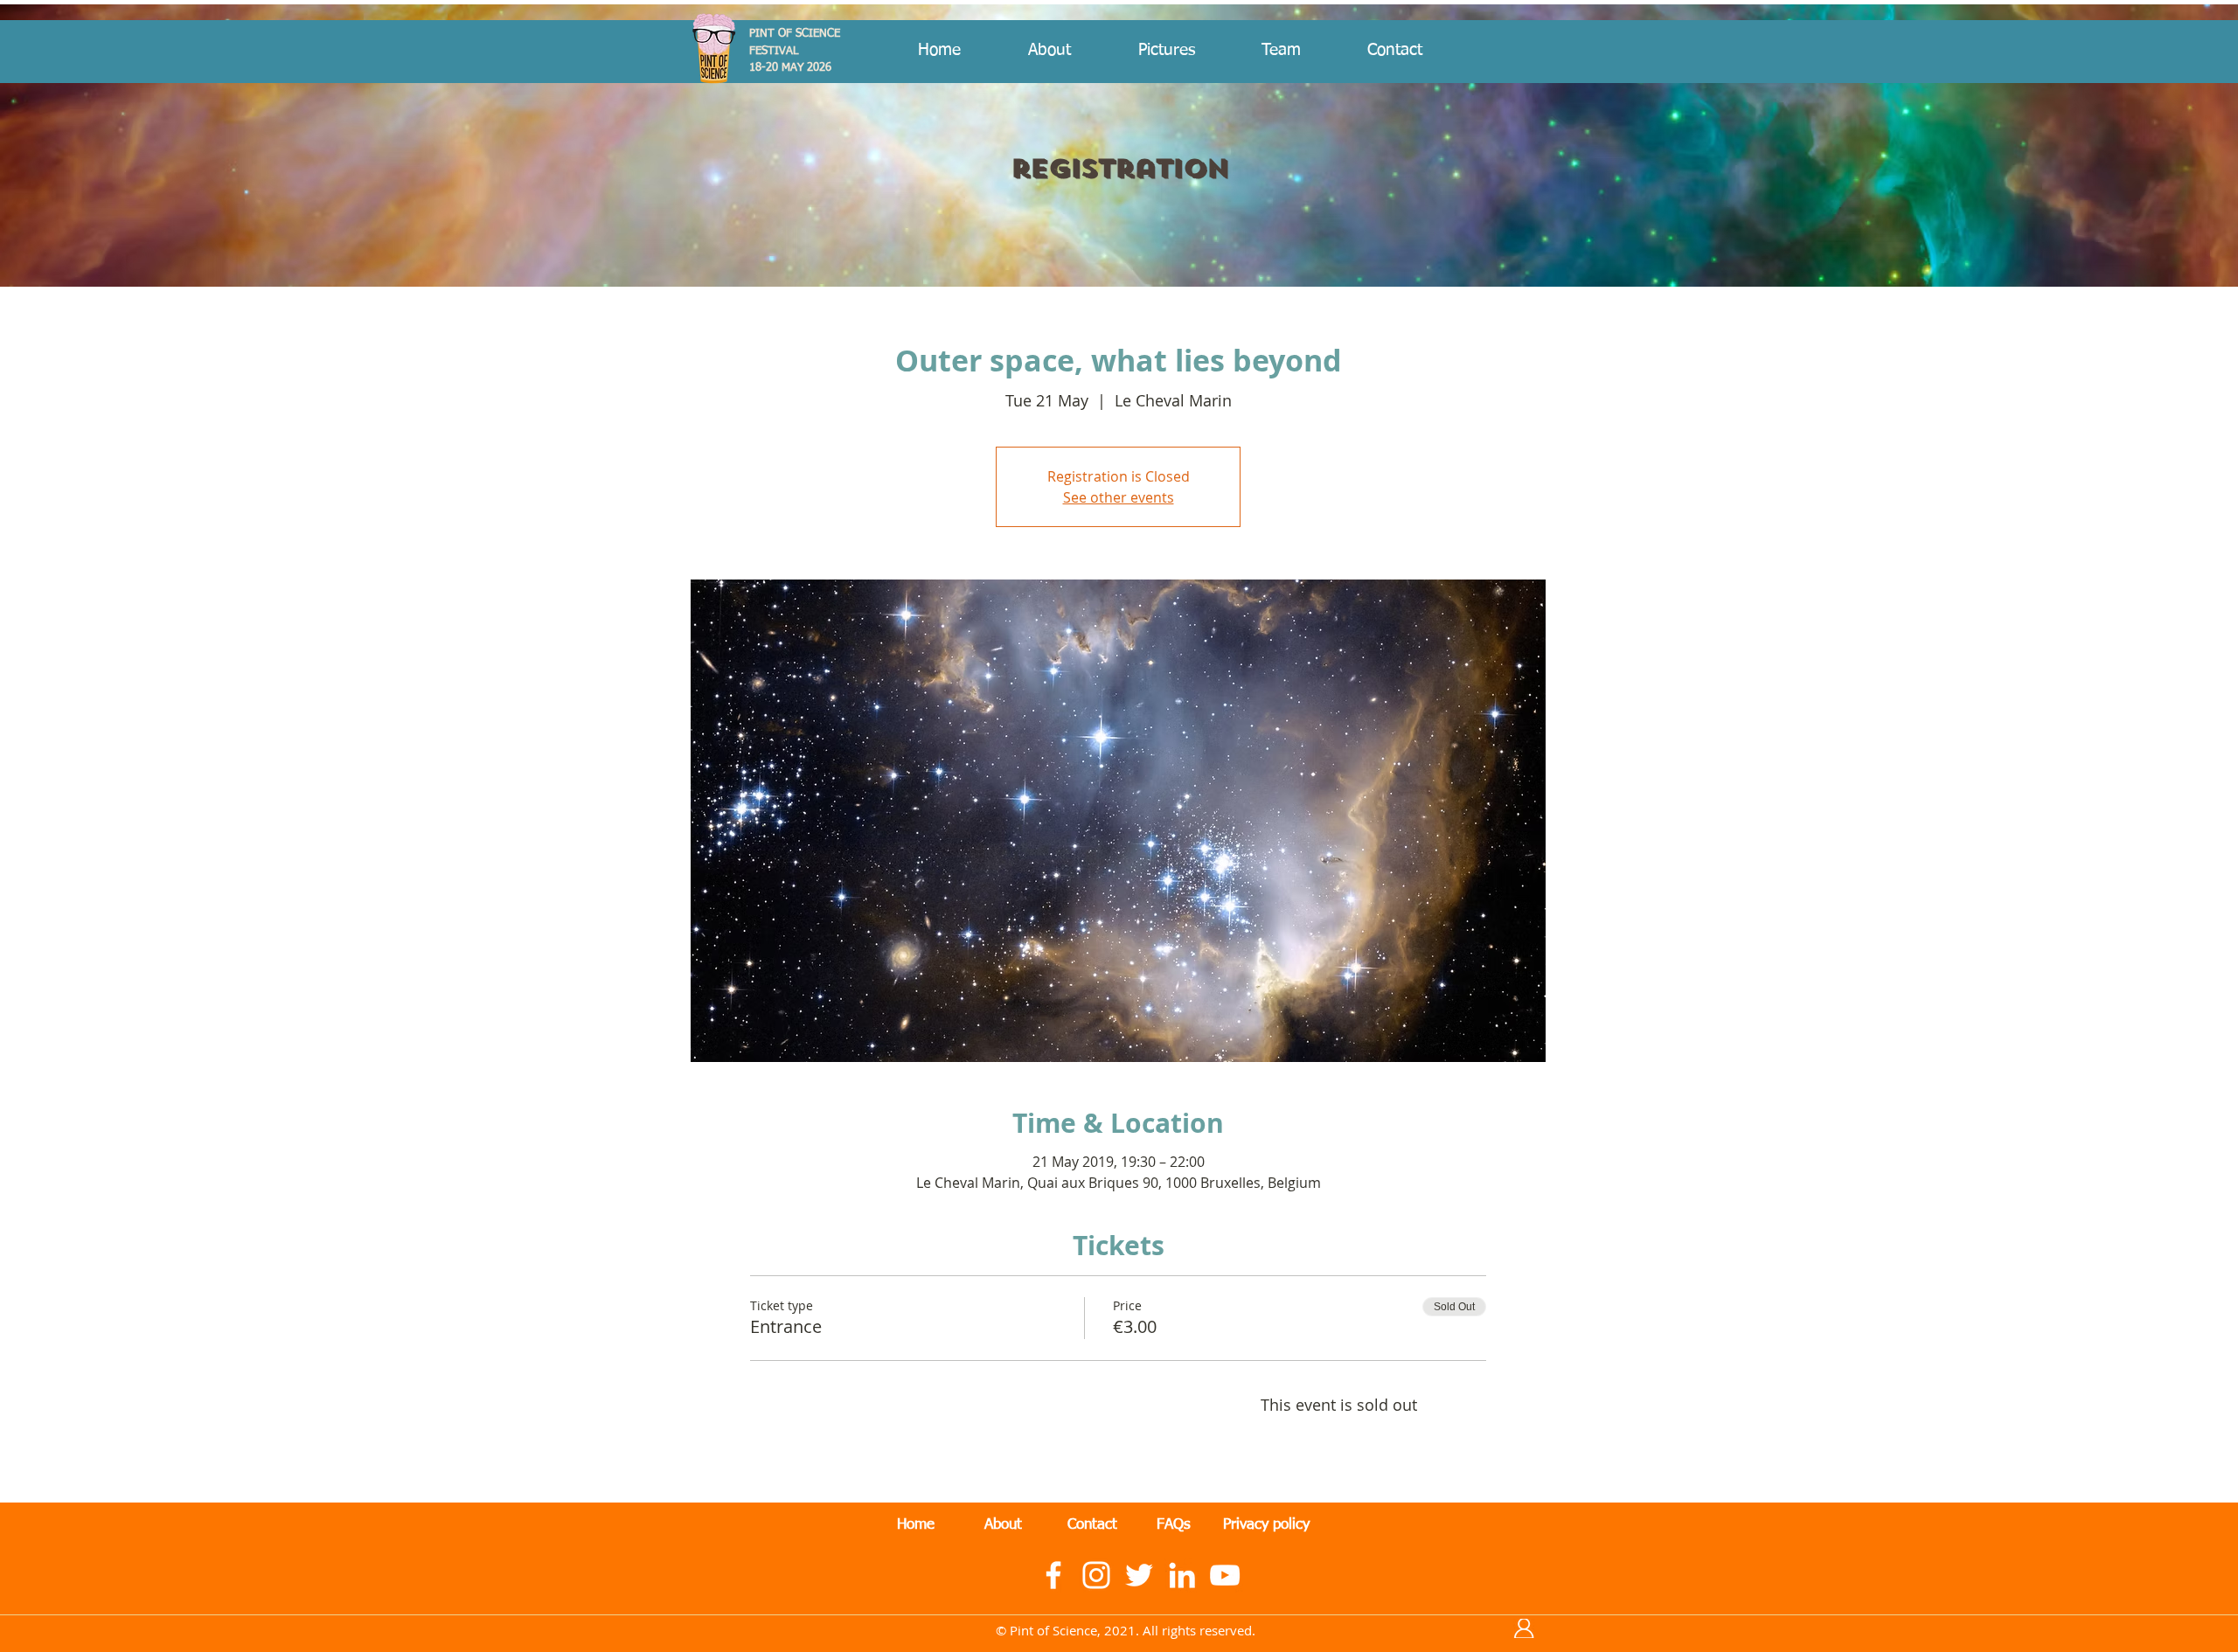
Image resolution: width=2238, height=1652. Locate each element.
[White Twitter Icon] (1139, 1575)
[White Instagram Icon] (1096, 1575)
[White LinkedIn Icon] (1182, 1575)
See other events (1119, 497)
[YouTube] (1225, 1575)
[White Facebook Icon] (1053, 1575)
